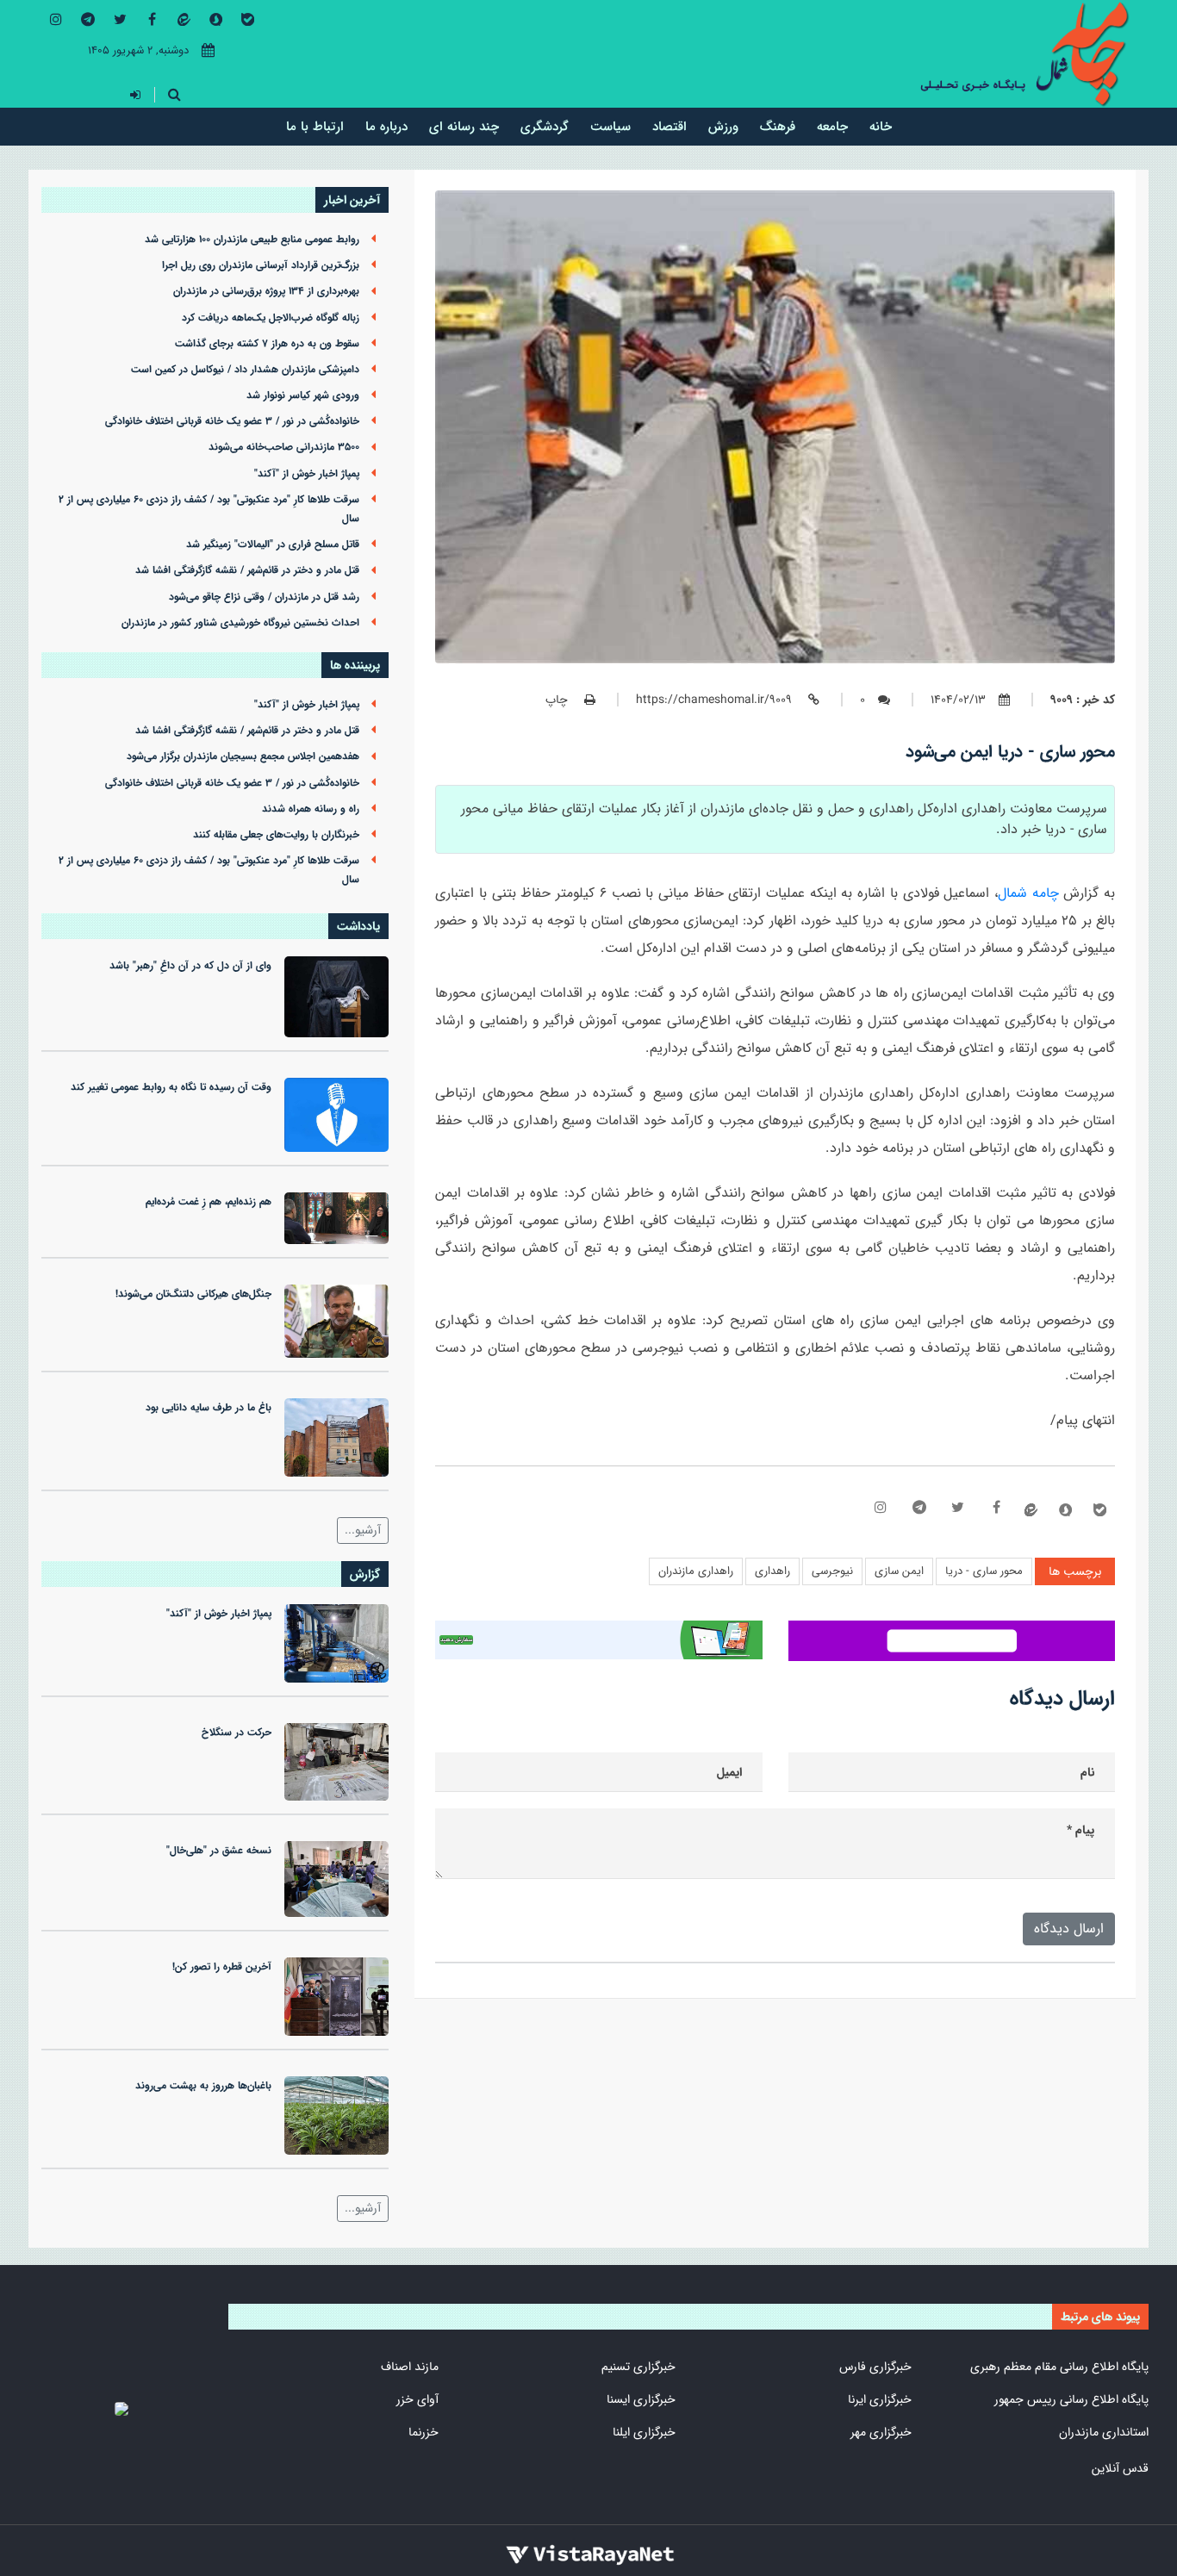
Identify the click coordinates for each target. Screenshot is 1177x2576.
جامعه (832, 126)
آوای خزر (417, 2399)
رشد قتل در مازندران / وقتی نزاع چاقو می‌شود (264, 597)
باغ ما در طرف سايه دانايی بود (209, 1408)
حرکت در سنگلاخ (237, 1733)
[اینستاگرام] (56, 19)
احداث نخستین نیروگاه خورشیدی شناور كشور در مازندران (240, 623)
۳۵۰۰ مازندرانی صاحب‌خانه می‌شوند (284, 447)
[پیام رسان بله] (247, 20)
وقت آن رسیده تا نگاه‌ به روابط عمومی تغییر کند (171, 1087)
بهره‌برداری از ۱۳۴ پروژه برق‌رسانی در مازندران (266, 291)
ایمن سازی (899, 1571)
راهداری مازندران (696, 1571)
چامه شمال (1028, 893)
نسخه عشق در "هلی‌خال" (219, 1851)
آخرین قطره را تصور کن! (222, 1967)
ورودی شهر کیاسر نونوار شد (303, 395)
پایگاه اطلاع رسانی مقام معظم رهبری (1059, 2367)
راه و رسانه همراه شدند (311, 809)
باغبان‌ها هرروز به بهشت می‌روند (203, 2086)
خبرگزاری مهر (881, 2432)
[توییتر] (120, 19)
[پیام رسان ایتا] (184, 20)
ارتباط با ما (315, 126)
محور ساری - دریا (984, 1571)
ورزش (723, 126)
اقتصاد (669, 126)
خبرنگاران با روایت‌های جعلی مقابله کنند (276, 835)
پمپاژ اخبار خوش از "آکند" (307, 474)
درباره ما (386, 126)
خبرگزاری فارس (875, 2367)
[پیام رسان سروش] (215, 20)
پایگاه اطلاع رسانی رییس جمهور (1071, 2399)
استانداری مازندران (1104, 2432)
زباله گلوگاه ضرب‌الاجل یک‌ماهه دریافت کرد (271, 318)
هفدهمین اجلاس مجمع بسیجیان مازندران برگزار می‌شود (243, 756)
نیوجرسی (832, 1571)
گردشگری (545, 126)
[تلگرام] (88, 19)
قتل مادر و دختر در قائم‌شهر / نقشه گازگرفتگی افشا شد (247, 570)
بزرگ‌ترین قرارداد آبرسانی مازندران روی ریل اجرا (261, 265)
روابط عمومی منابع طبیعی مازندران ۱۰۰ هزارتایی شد (252, 240)
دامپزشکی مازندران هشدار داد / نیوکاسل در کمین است (245, 370)
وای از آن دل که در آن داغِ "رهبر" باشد (190, 966)
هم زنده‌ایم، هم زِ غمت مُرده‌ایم (209, 1202)
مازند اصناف (410, 2367)
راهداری (772, 1571)
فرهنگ (778, 126)
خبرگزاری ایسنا (641, 2399)
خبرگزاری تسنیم (638, 2367)
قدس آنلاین (1120, 2468)
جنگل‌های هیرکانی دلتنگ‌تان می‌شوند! (193, 1294)
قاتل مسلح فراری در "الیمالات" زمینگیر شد (273, 544)
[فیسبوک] (152, 19)
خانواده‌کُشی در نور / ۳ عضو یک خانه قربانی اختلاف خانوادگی (232, 421)
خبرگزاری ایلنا (644, 2432)
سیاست (610, 126)
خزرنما (423, 2432)
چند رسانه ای (464, 126)
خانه (881, 126)
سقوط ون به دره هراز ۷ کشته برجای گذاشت (267, 344)
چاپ (558, 700)
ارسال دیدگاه (1069, 1929)
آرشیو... (363, 1530)
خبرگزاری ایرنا (880, 2399)
